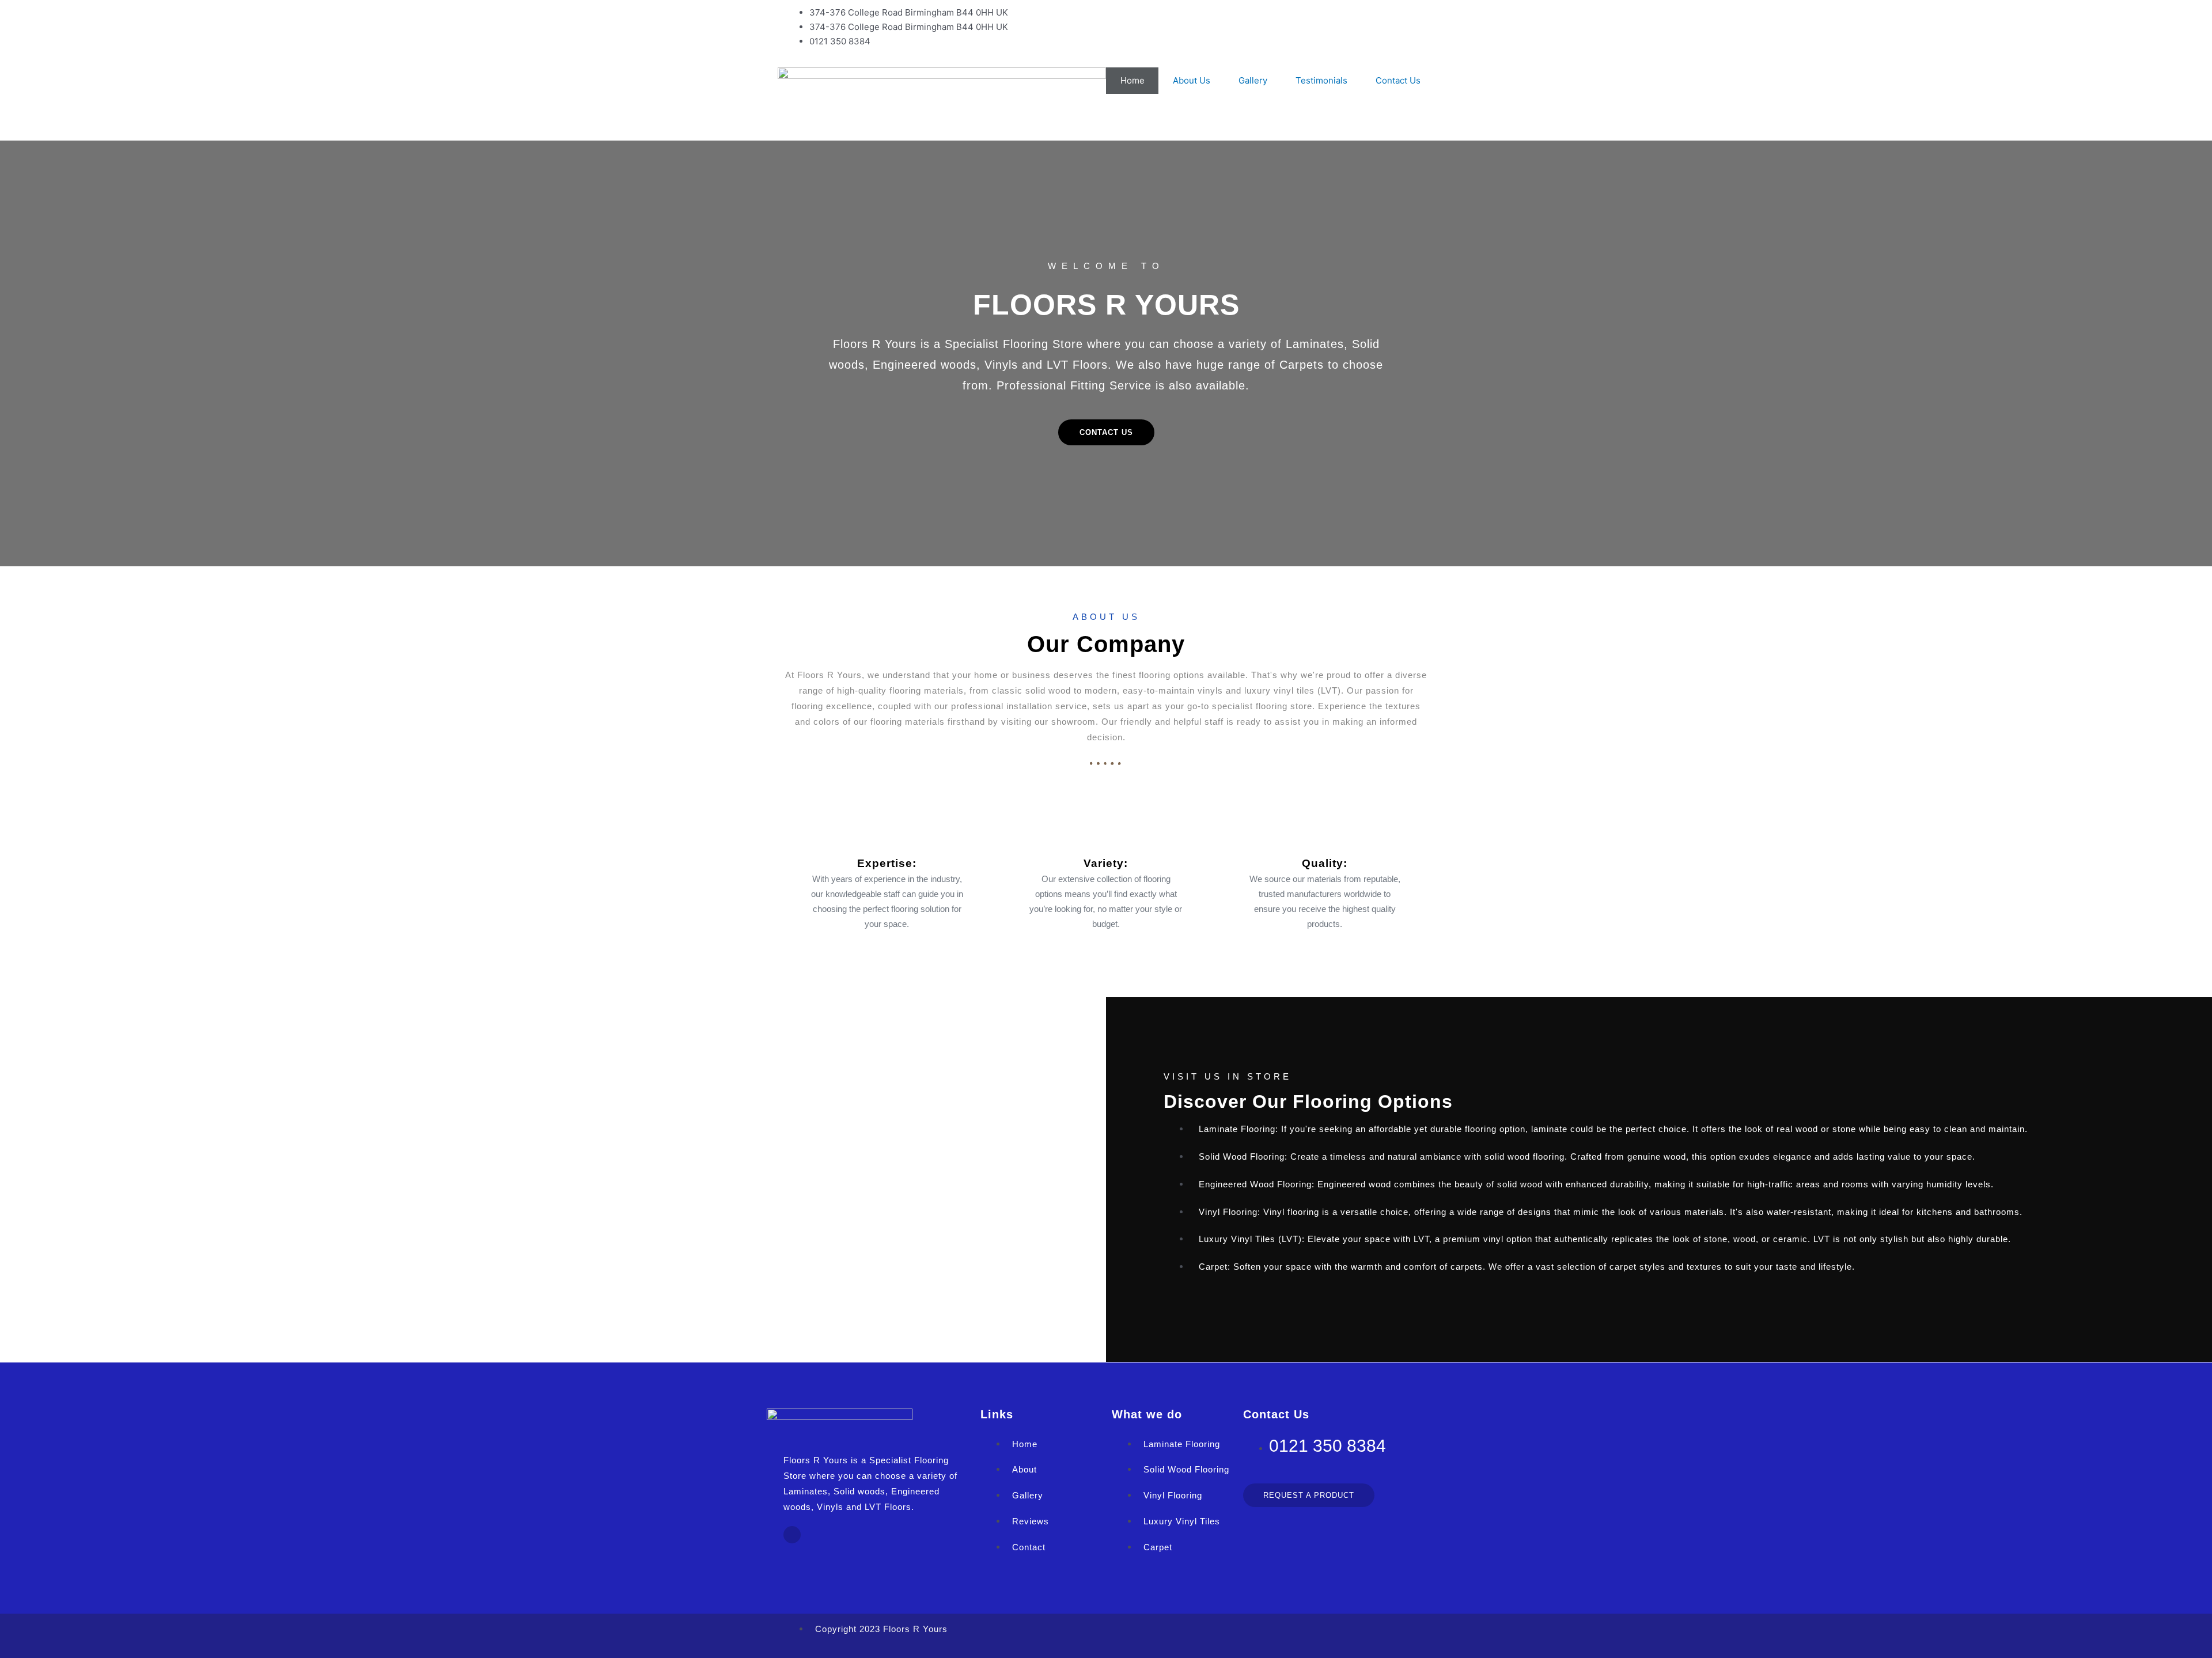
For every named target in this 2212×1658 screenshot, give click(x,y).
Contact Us (1398, 80)
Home (1132, 80)
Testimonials (1321, 80)
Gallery (1253, 80)
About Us (1192, 80)
